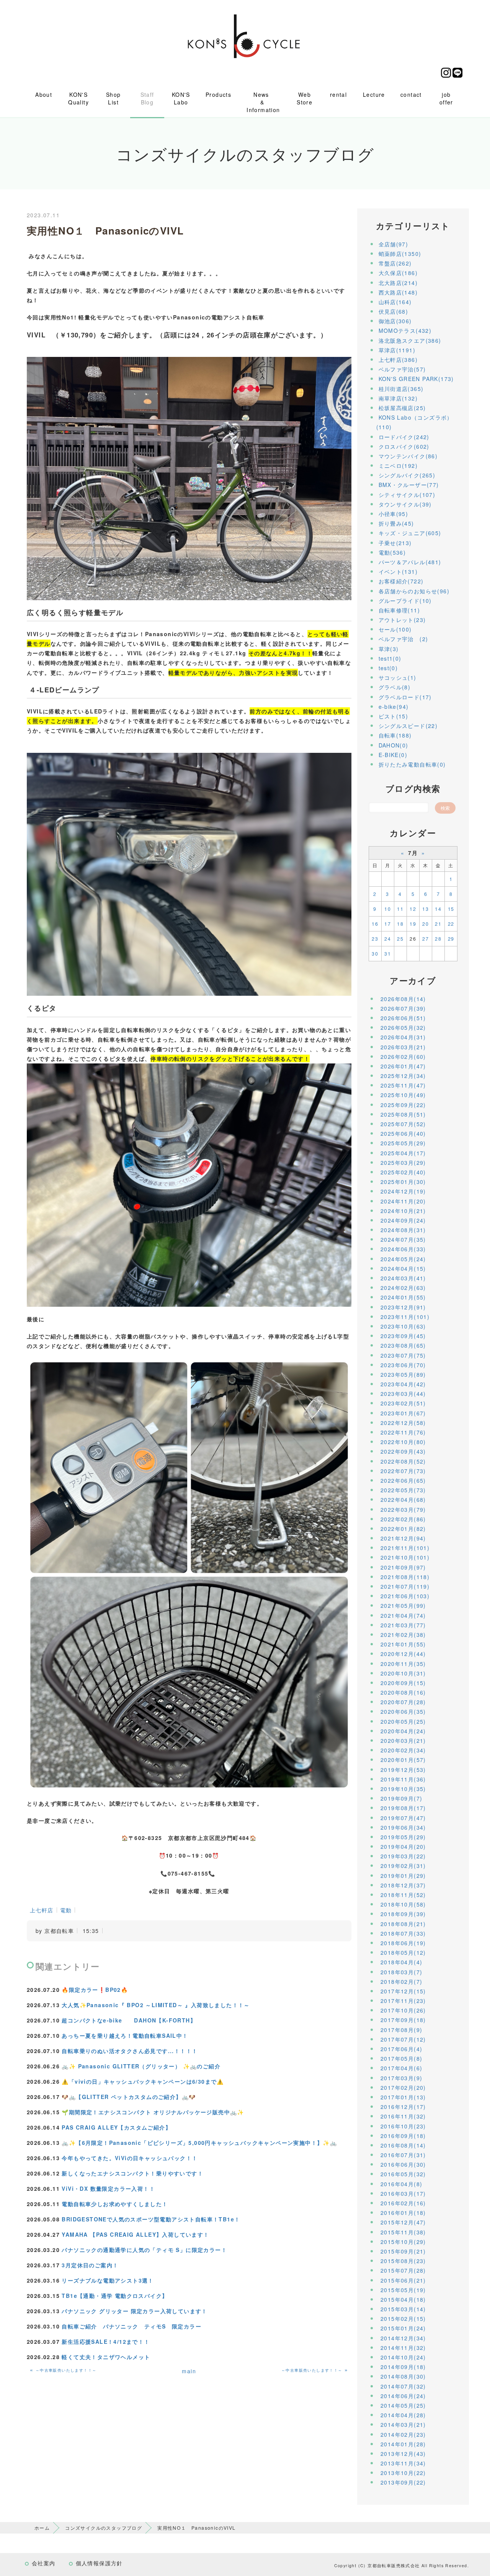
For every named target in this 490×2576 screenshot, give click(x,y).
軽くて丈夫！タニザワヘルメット (106, 2357)
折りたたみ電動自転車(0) (412, 764)
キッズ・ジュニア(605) (410, 533)
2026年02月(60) (403, 1057)
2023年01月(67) (403, 1413)
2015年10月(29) (403, 2242)
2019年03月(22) (403, 1856)
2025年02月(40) (403, 1172)
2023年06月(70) (403, 1365)
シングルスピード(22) (408, 726)
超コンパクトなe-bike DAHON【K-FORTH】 (129, 2020)
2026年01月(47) (403, 1066)
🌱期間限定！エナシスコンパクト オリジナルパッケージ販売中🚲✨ (153, 2112)
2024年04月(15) (403, 1268)
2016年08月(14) (403, 2145)
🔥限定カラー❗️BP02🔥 (95, 1990)
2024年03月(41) (403, 1278)
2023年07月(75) (403, 1355)
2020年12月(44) (403, 1654)
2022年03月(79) (403, 1509)
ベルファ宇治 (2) (403, 639)
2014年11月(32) (403, 2348)
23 (375, 939)
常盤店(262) (395, 263)
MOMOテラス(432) (405, 331)
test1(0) (390, 658)
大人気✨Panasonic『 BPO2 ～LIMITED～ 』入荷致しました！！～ (156, 2005)
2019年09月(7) (401, 1798)
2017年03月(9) (401, 2078)
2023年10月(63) (403, 1326)
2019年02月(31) (403, 1866)
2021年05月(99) (403, 1606)
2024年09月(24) (403, 1220)
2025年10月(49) (403, 1095)
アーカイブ (413, 980)
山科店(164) (395, 302)
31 (388, 953)
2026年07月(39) (403, 1008)
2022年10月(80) (403, 1442)
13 (425, 909)
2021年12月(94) (403, 1538)
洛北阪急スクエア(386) (410, 340)
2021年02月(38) (403, 1635)
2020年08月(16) (403, 1692)
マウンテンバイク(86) (408, 456)
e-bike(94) (394, 707)
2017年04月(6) (401, 2068)
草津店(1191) (397, 350)
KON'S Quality (78, 98)
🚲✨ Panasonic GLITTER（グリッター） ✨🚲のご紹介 (141, 2066)
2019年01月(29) (403, 1876)
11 (400, 909)
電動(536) (392, 552)
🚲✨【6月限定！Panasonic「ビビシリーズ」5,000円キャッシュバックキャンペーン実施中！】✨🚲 (199, 2143)
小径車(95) (394, 514)
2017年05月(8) (401, 2058)
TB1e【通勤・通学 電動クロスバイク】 (115, 2296)
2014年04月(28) (403, 2415)
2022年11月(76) (403, 1432)
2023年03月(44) (403, 1394)
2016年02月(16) (403, 2203)
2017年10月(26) (403, 2010)
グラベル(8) (395, 687)
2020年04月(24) (403, 1731)
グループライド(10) (405, 601)
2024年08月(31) (403, 1230)
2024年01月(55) (403, 1297)
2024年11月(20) (403, 1201)
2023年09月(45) (403, 1336)
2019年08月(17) (403, 1808)
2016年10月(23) (403, 2126)
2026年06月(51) (403, 1018)
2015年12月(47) (403, 2222)
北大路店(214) (398, 283)
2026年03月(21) (403, 1047)
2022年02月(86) (403, 1519)
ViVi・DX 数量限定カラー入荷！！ (108, 2188)
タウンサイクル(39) (405, 504)
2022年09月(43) (403, 1451)
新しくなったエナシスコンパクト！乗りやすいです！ (132, 2173)
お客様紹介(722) (401, 581)
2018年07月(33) (403, 1933)
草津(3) (389, 649)
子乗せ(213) (395, 543)
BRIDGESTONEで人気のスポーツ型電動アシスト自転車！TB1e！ (151, 2219)
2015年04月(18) (403, 2299)
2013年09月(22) (403, 2482)
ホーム (42, 2528)
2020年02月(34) (403, 1750)
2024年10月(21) (403, 1211)
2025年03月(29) (403, 1163)
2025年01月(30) (403, 1182)
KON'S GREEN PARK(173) (416, 379)
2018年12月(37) (403, 1885)
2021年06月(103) (405, 1596)
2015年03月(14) (403, 2309)
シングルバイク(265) (407, 475)
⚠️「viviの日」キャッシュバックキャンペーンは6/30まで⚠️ (143, 2081)
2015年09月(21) (403, 2251)
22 (451, 924)
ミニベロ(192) (398, 466)
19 (413, 924)
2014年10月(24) (403, 2357)
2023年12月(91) (403, 1307)
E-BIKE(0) (393, 755)
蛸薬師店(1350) (400, 254)
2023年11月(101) (405, 1317)
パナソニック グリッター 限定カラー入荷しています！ (134, 2311)
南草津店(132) (398, 398)
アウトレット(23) (402, 620)
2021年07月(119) (405, 1586)
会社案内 (44, 2563)
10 (388, 909)
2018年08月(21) (403, 1924)
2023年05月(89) (403, 1374)
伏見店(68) (394, 311)
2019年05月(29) (403, 1837)
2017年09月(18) (403, 2020)
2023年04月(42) (403, 1384)
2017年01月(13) (403, 2097)
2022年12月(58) (403, 1423)
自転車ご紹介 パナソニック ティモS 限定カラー (131, 2326)
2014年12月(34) (403, 2338)
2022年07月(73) (403, 1471)
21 (438, 924)
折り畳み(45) (396, 523)
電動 (66, 1910)
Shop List (114, 98)
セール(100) (395, 629)
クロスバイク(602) (404, 446)
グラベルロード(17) (405, 697)
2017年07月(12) (403, 2039)
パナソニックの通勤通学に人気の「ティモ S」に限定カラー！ (144, 2250)
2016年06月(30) (403, 2164)
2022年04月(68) (403, 1500)
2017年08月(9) (401, 2030)
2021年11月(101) (405, 1548)
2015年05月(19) (403, 2290)
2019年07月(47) (403, 1818)
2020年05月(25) (403, 1721)
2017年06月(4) (401, 2049)
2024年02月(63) (403, 1288)
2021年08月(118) (405, 1577)
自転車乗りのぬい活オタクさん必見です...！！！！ (130, 2051)
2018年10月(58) (403, 1904)
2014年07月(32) (403, 2386)
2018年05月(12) (403, 1952)
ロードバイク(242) (404, 437)
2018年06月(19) (403, 1943)
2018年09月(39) (403, 1914)
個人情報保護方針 (99, 2563)
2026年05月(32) (403, 1027)
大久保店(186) (398, 273)
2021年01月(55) (403, 1644)
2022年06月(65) (403, 1480)
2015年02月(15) (403, 2319)
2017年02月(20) (403, 2088)
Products (218, 94)
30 (375, 953)
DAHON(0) (394, 745)
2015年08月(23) (403, 2261)
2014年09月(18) (403, 2367)
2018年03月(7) (401, 1972)
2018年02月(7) (401, 1982)
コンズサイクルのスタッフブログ (104, 2528)
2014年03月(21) (403, 2425)
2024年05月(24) (403, 1259)
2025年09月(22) (403, 1105)
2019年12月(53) (403, 1770)
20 (425, 924)
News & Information (263, 102)
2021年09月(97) (403, 1567)
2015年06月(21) (403, 2280)
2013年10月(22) (403, 2473)
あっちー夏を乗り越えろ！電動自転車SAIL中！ (125, 2035)
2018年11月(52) (403, 1895)
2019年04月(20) (403, 1847)
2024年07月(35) (403, 1239)
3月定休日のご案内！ (90, 2265)
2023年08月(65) (403, 1345)
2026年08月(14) (403, 999)
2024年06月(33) (403, 1249)
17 (388, 924)
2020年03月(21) (403, 1741)
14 (438, 909)
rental (338, 94)
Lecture (374, 94)
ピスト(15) (394, 716)
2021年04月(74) (403, 1615)
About (44, 94)
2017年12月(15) (403, 1991)
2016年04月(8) (401, 2184)
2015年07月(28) (403, 2270)
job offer (446, 98)
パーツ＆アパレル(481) (410, 562)
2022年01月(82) (403, 1529)
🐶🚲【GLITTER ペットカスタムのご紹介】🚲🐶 (129, 2097)
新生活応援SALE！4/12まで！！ (106, 2342)
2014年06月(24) (403, 2396)
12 (413, 909)
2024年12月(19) (403, 1191)
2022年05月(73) (403, 1490)
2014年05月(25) (403, 2405)
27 (425, 939)
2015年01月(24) (403, 2328)
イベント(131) (398, 572)
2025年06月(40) (403, 1133)
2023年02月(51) (403, 1403)
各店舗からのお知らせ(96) (414, 591)
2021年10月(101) (405, 1557)
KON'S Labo (181, 98)
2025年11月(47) (403, 1085)
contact (411, 94)
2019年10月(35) (403, 1789)
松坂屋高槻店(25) (402, 408)
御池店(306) (395, 321)
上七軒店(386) (398, 360)
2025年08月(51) (403, 1114)
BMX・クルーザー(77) (409, 485)
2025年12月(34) (403, 1076)
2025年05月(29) (403, 1143)
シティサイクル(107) (407, 495)
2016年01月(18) (403, 2213)
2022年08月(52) (403, 1461)
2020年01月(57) (403, 1760)
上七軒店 (42, 1910)
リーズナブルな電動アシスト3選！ (108, 2280)
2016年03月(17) (403, 2193)
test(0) (388, 668)
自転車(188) (395, 735)
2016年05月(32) (403, 2174)
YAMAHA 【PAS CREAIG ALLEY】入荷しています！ (135, 2234)
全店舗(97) (394, 244)
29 (451, 939)
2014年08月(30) (403, 2376)
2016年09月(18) (403, 2136)
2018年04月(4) (401, 1962)
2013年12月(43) (403, 2454)
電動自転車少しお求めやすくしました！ (115, 2204)
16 (375, 924)
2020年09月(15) (403, 1683)
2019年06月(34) (403, 1827)
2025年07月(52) (403, 1124)
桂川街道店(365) (401, 389)
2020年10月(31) (403, 1673)
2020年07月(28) (403, 1702)
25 (400, 939)
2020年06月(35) (403, 1711)
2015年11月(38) (403, 2232)
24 (388, 939)
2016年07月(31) (403, 2155)
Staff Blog (147, 98)
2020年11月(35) (403, 1664)
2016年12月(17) (403, 2107)
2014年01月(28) (403, 2444)
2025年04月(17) (403, 1153)
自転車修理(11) (399, 610)
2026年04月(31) (403, 1037)
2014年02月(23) (403, 2434)
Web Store (305, 98)
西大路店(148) (398, 292)
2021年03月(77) (403, 1625)
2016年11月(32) (403, 2116)
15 (451, 909)
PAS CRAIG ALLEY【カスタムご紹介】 (116, 2127)
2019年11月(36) (403, 1779)
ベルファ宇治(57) (402, 369)
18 (400, 924)
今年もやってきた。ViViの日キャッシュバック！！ (130, 2158)
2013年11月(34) (403, 2463)
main (189, 2371)
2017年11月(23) (403, 2001)
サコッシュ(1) (398, 677)
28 (438, 939)
